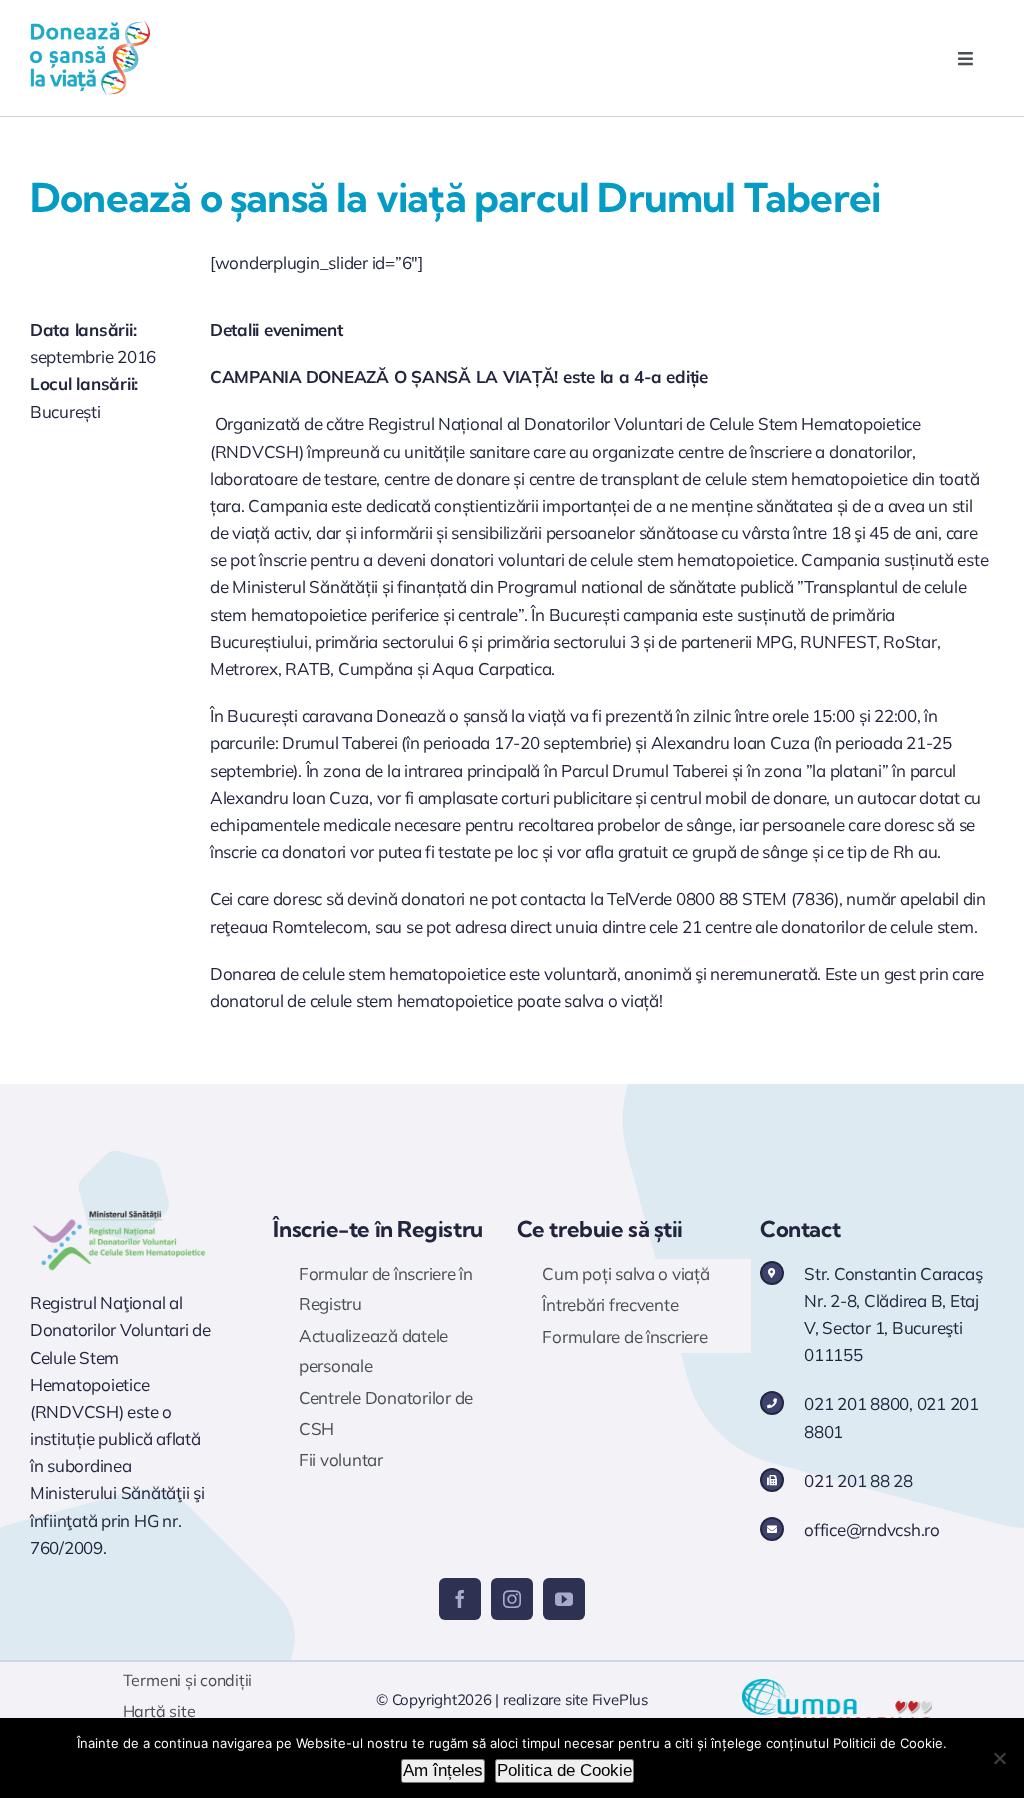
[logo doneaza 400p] (90, 28)
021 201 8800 (856, 1403)
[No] (999, 1758)
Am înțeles (443, 1770)
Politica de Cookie (564, 1770)
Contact (800, 1229)
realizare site (545, 1699)
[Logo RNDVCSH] (119, 1213)
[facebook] (460, 1599)
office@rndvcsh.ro (872, 1529)
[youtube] (564, 1599)
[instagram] (512, 1599)
